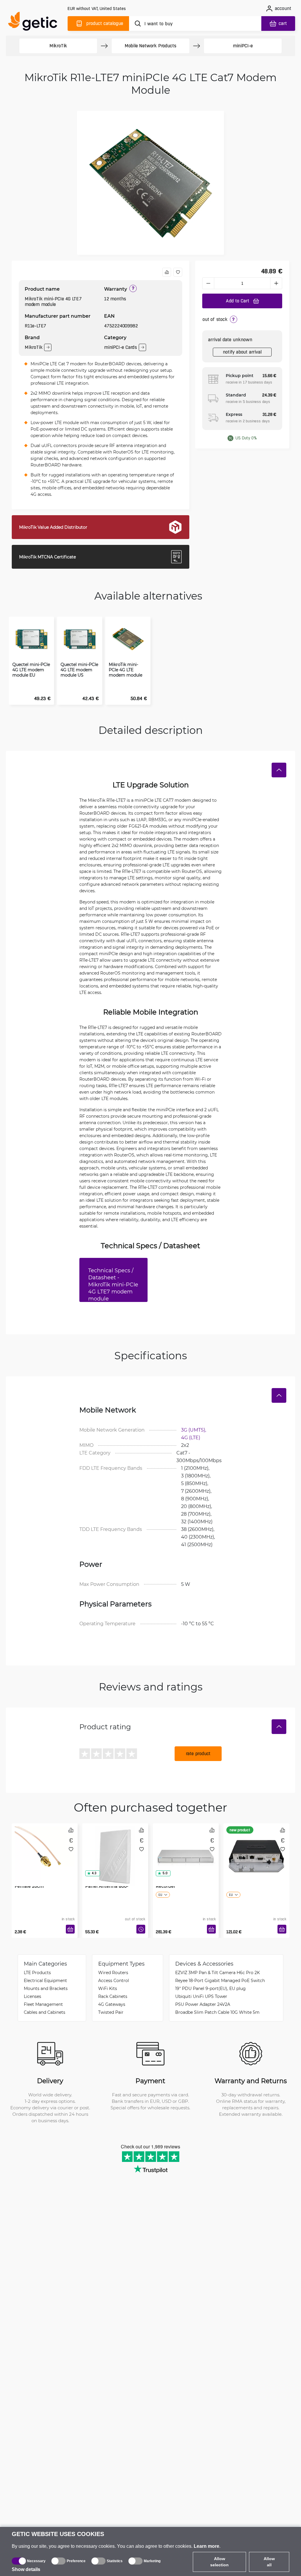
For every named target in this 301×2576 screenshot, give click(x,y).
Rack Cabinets (113, 1996)
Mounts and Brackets (46, 1988)
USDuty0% (246, 438)
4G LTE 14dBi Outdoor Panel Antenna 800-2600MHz (109, 1886)
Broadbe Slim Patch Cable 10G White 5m (217, 2012)
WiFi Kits (108, 1988)
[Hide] (279, 770)
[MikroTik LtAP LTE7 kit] (256, 1848)
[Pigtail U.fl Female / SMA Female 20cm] (45, 1848)
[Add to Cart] (70, 1929)
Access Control (114, 1980)
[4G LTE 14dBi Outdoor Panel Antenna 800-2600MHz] (115, 1848)
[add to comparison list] (167, 272)
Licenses (32, 1996)
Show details (26, 2569)
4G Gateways (112, 2004)
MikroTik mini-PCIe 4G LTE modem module (126, 670)
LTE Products (37, 1972)
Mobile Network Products (150, 46)
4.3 (94, 1873)
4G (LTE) (191, 1437)
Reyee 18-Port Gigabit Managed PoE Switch (220, 1980)
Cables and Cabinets (45, 2012)
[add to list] (178, 272)
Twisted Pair (111, 2012)
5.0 (165, 1873)
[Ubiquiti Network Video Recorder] (186, 1848)
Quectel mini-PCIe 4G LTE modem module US (79, 670)
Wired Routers (113, 1972)
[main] (35, 22)
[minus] (208, 283)
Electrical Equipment (45, 1980)
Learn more (206, 2546)
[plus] (276, 283)
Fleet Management (43, 2004)
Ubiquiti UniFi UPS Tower (201, 1996)
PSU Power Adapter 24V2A (203, 2004)
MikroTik (58, 46)
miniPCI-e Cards (121, 347)
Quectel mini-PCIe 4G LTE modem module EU (31, 670)
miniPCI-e (243, 46)
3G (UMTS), (194, 1430)
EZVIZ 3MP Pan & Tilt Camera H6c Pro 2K (218, 1972)
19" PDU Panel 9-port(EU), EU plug (210, 1988)
